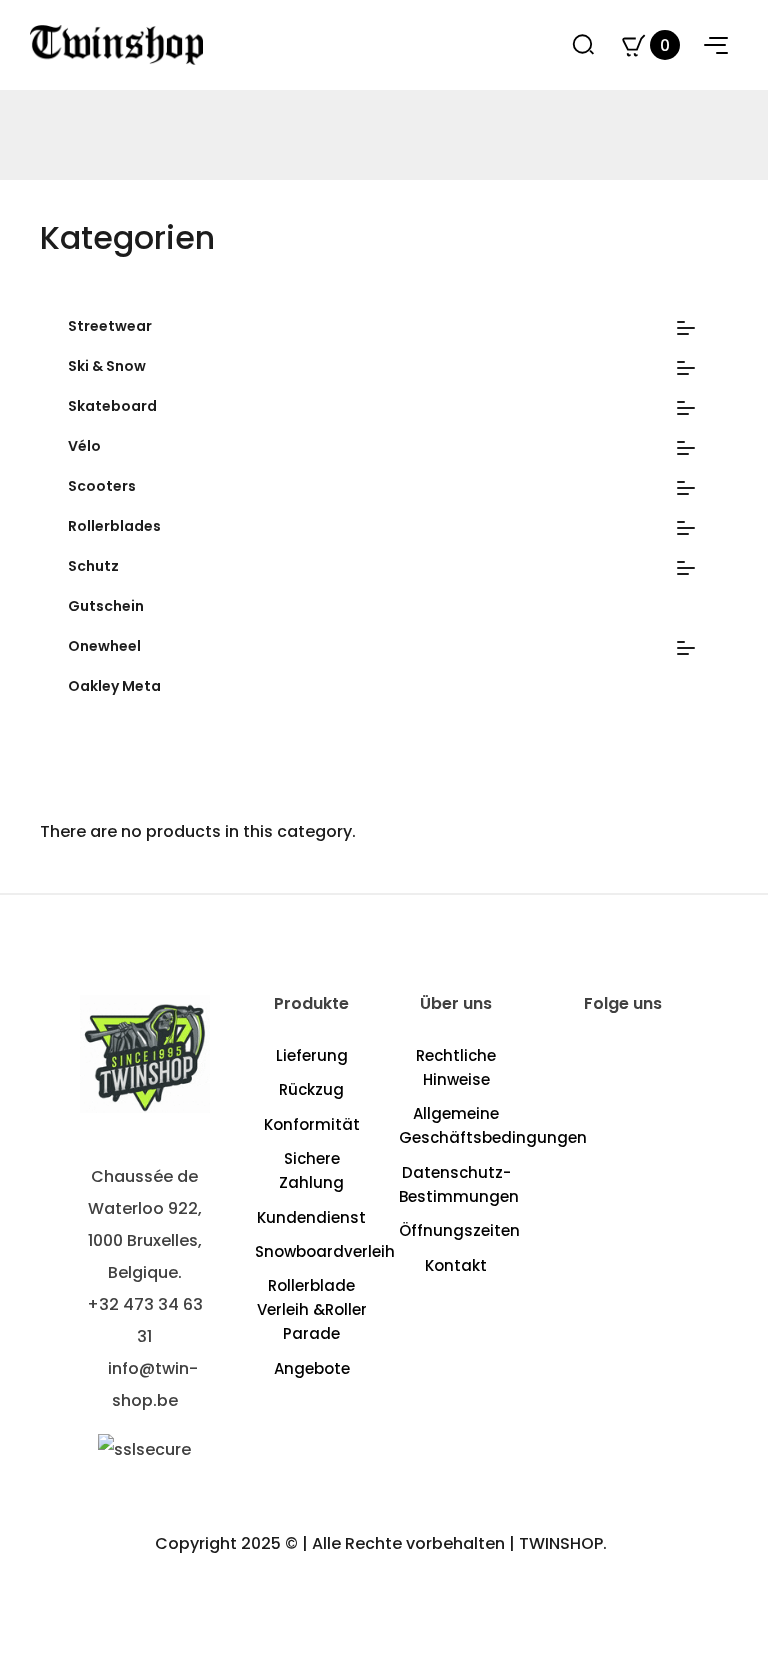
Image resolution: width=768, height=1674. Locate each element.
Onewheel (104, 646)
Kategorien (127, 237)
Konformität (312, 1124)
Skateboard (112, 406)
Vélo (84, 446)
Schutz (93, 566)
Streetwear (110, 326)
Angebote (312, 1368)
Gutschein (106, 606)
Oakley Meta (114, 686)
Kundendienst (311, 1217)
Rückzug (311, 1089)
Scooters (102, 486)
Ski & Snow (107, 366)
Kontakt (456, 1265)
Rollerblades (114, 526)
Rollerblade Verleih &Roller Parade (312, 1309)
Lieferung (312, 1055)
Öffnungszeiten (459, 1230)
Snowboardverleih (325, 1251)
